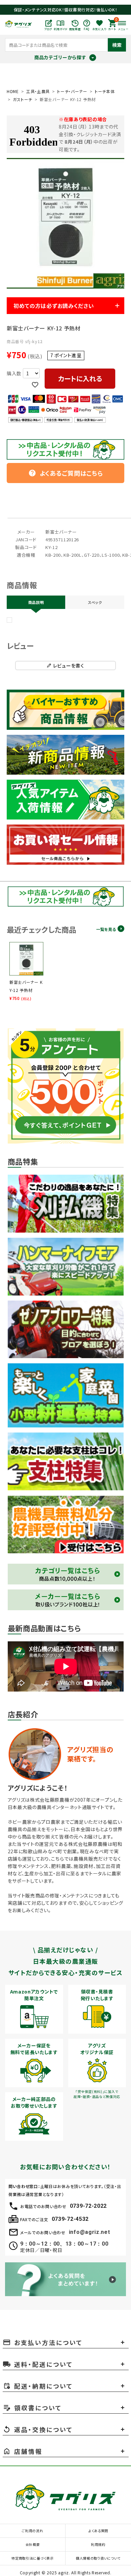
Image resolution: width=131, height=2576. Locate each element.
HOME (13, 91)
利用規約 (98, 2544)
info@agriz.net (90, 2232)
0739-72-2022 (88, 2206)
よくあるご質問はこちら (66, 473)
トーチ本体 (105, 91)
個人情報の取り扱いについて (98, 2558)
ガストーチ (23, 99)
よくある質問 (98, 2531)
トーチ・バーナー (72, 91)
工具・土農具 (38, 91)
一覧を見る (106, 929)
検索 (117, 45)
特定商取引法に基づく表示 (32, 2558)
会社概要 (33, 2544)
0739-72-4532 (70, 2219)
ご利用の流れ (32, 2531)
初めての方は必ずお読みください (54, 306)
